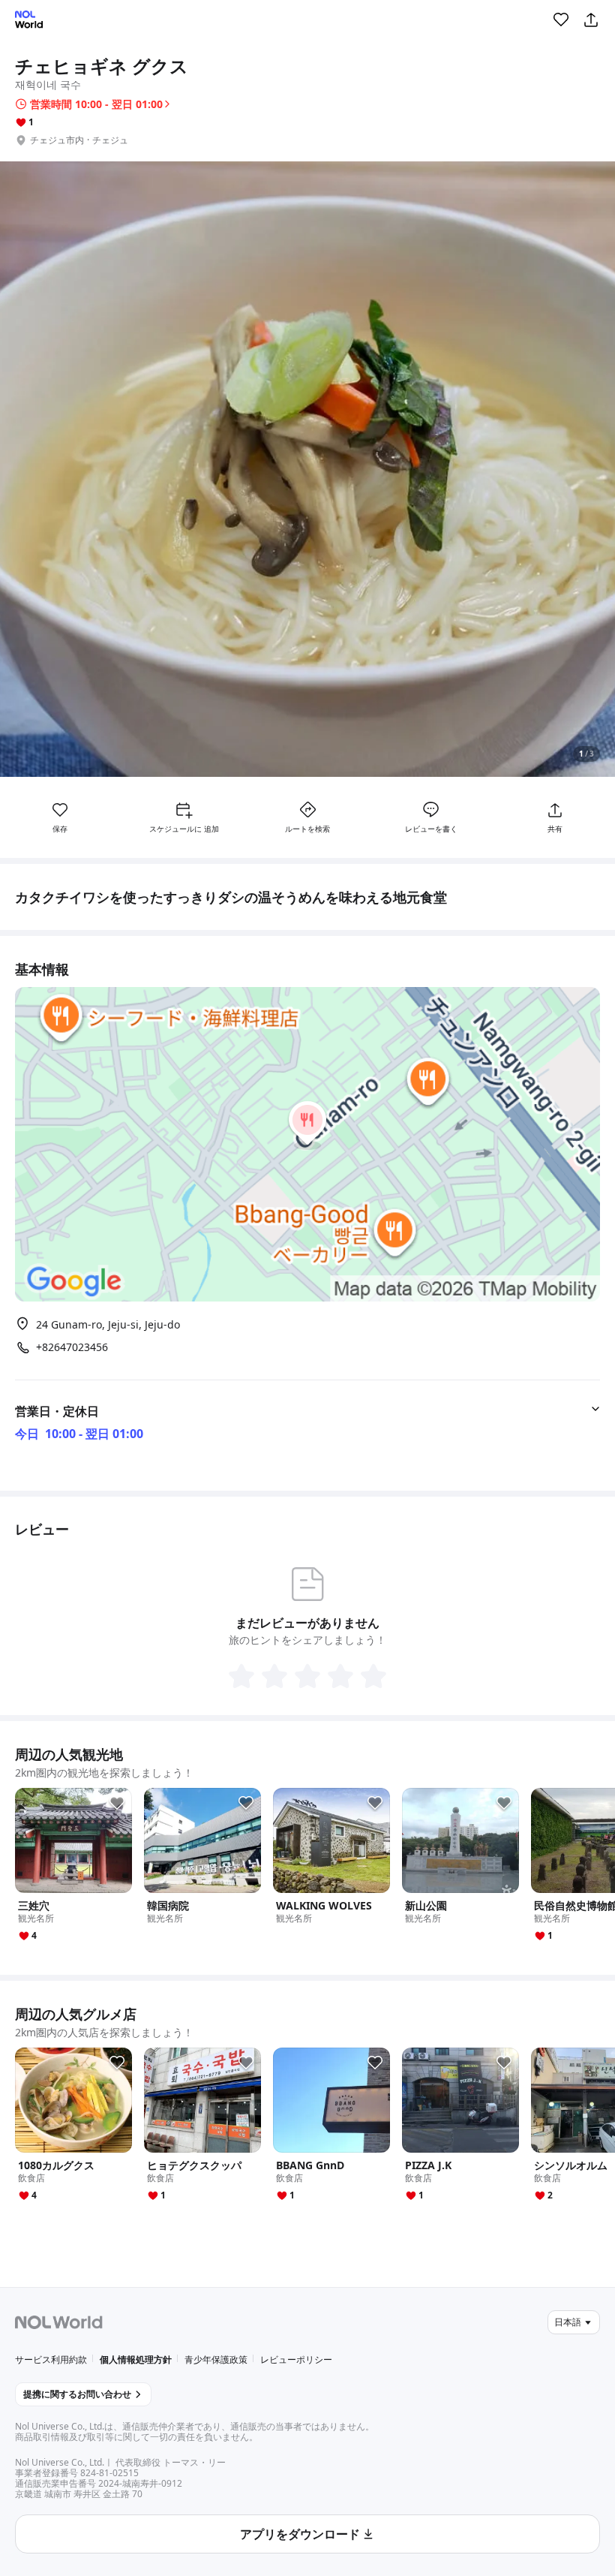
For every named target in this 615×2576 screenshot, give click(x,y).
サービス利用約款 (51, 2359)
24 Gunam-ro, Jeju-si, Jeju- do (108, 1324)
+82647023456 (72, 1347)
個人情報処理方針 (136, 2359)
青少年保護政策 (216, 2359)
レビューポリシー (296, 2359)
